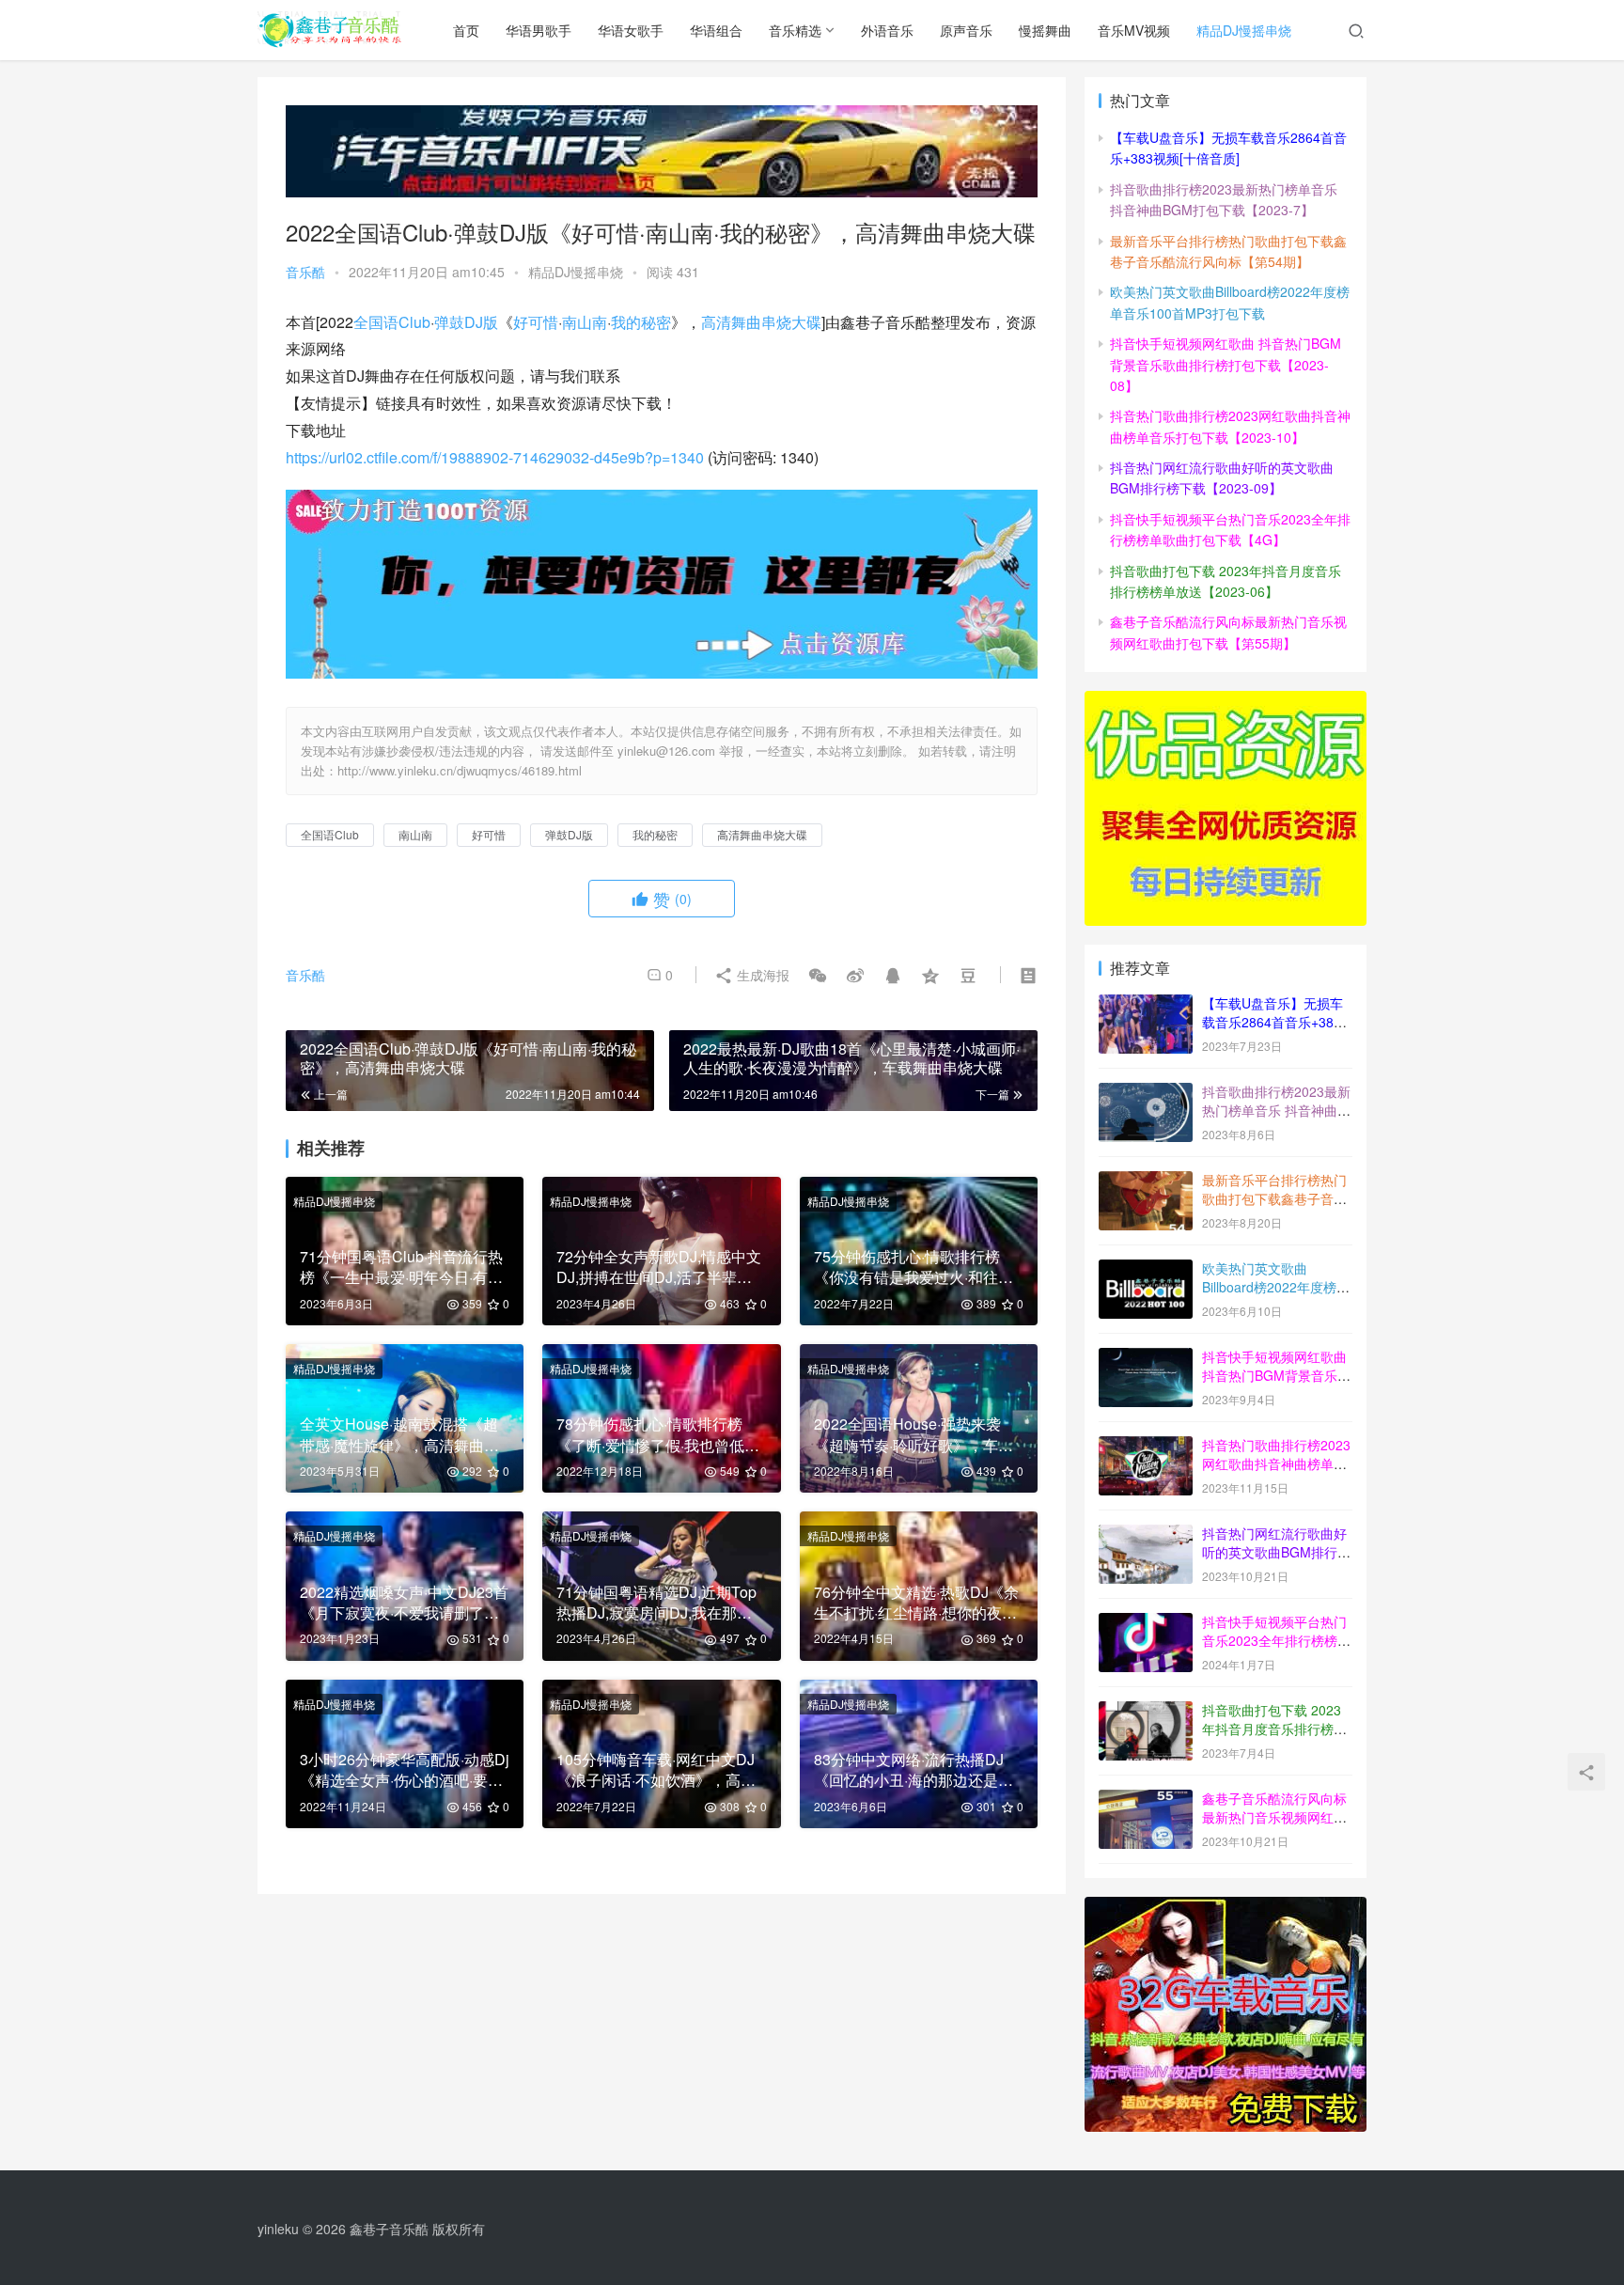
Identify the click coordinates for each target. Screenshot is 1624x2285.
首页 (466, 30)
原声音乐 (966, 30)
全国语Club (392, 322)
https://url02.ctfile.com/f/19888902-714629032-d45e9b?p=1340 (495, 457)
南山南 (585, 322)
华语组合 (716, 30)
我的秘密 (641, 322)
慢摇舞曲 (1045, 30)
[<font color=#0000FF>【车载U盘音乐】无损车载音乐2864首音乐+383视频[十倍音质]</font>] (1146, 1005)
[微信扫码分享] (818, 975)
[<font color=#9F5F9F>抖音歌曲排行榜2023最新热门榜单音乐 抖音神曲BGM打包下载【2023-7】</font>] (1146, 1093)
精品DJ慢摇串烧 (1244, 30)
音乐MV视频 (1134, 30)
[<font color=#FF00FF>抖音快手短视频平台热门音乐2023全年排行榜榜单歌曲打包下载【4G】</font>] (1146, 1623)
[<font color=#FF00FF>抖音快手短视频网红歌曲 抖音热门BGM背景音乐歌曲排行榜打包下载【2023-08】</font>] (1146, 1358)
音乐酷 (305, 272)
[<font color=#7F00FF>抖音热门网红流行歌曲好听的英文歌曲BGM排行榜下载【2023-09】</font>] (1146, 1535)
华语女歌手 (631, 30)
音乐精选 (795, 30)
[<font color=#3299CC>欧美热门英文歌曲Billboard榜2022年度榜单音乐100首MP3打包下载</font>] (1146, 1270)
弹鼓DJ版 (466, 322)
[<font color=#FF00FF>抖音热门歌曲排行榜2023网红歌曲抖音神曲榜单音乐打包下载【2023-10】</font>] (1146, 1447)
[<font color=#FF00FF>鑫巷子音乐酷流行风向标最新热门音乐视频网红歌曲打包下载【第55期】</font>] (1146, 1800)
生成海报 (761, 975)
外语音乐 (887, 30)
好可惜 (536, 322)
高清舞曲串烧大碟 (761, 322)
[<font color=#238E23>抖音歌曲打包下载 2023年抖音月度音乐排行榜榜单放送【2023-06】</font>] (1146, 1712)
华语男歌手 (539, 30)
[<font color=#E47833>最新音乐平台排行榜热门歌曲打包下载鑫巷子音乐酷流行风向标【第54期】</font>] (1146, 1182)
